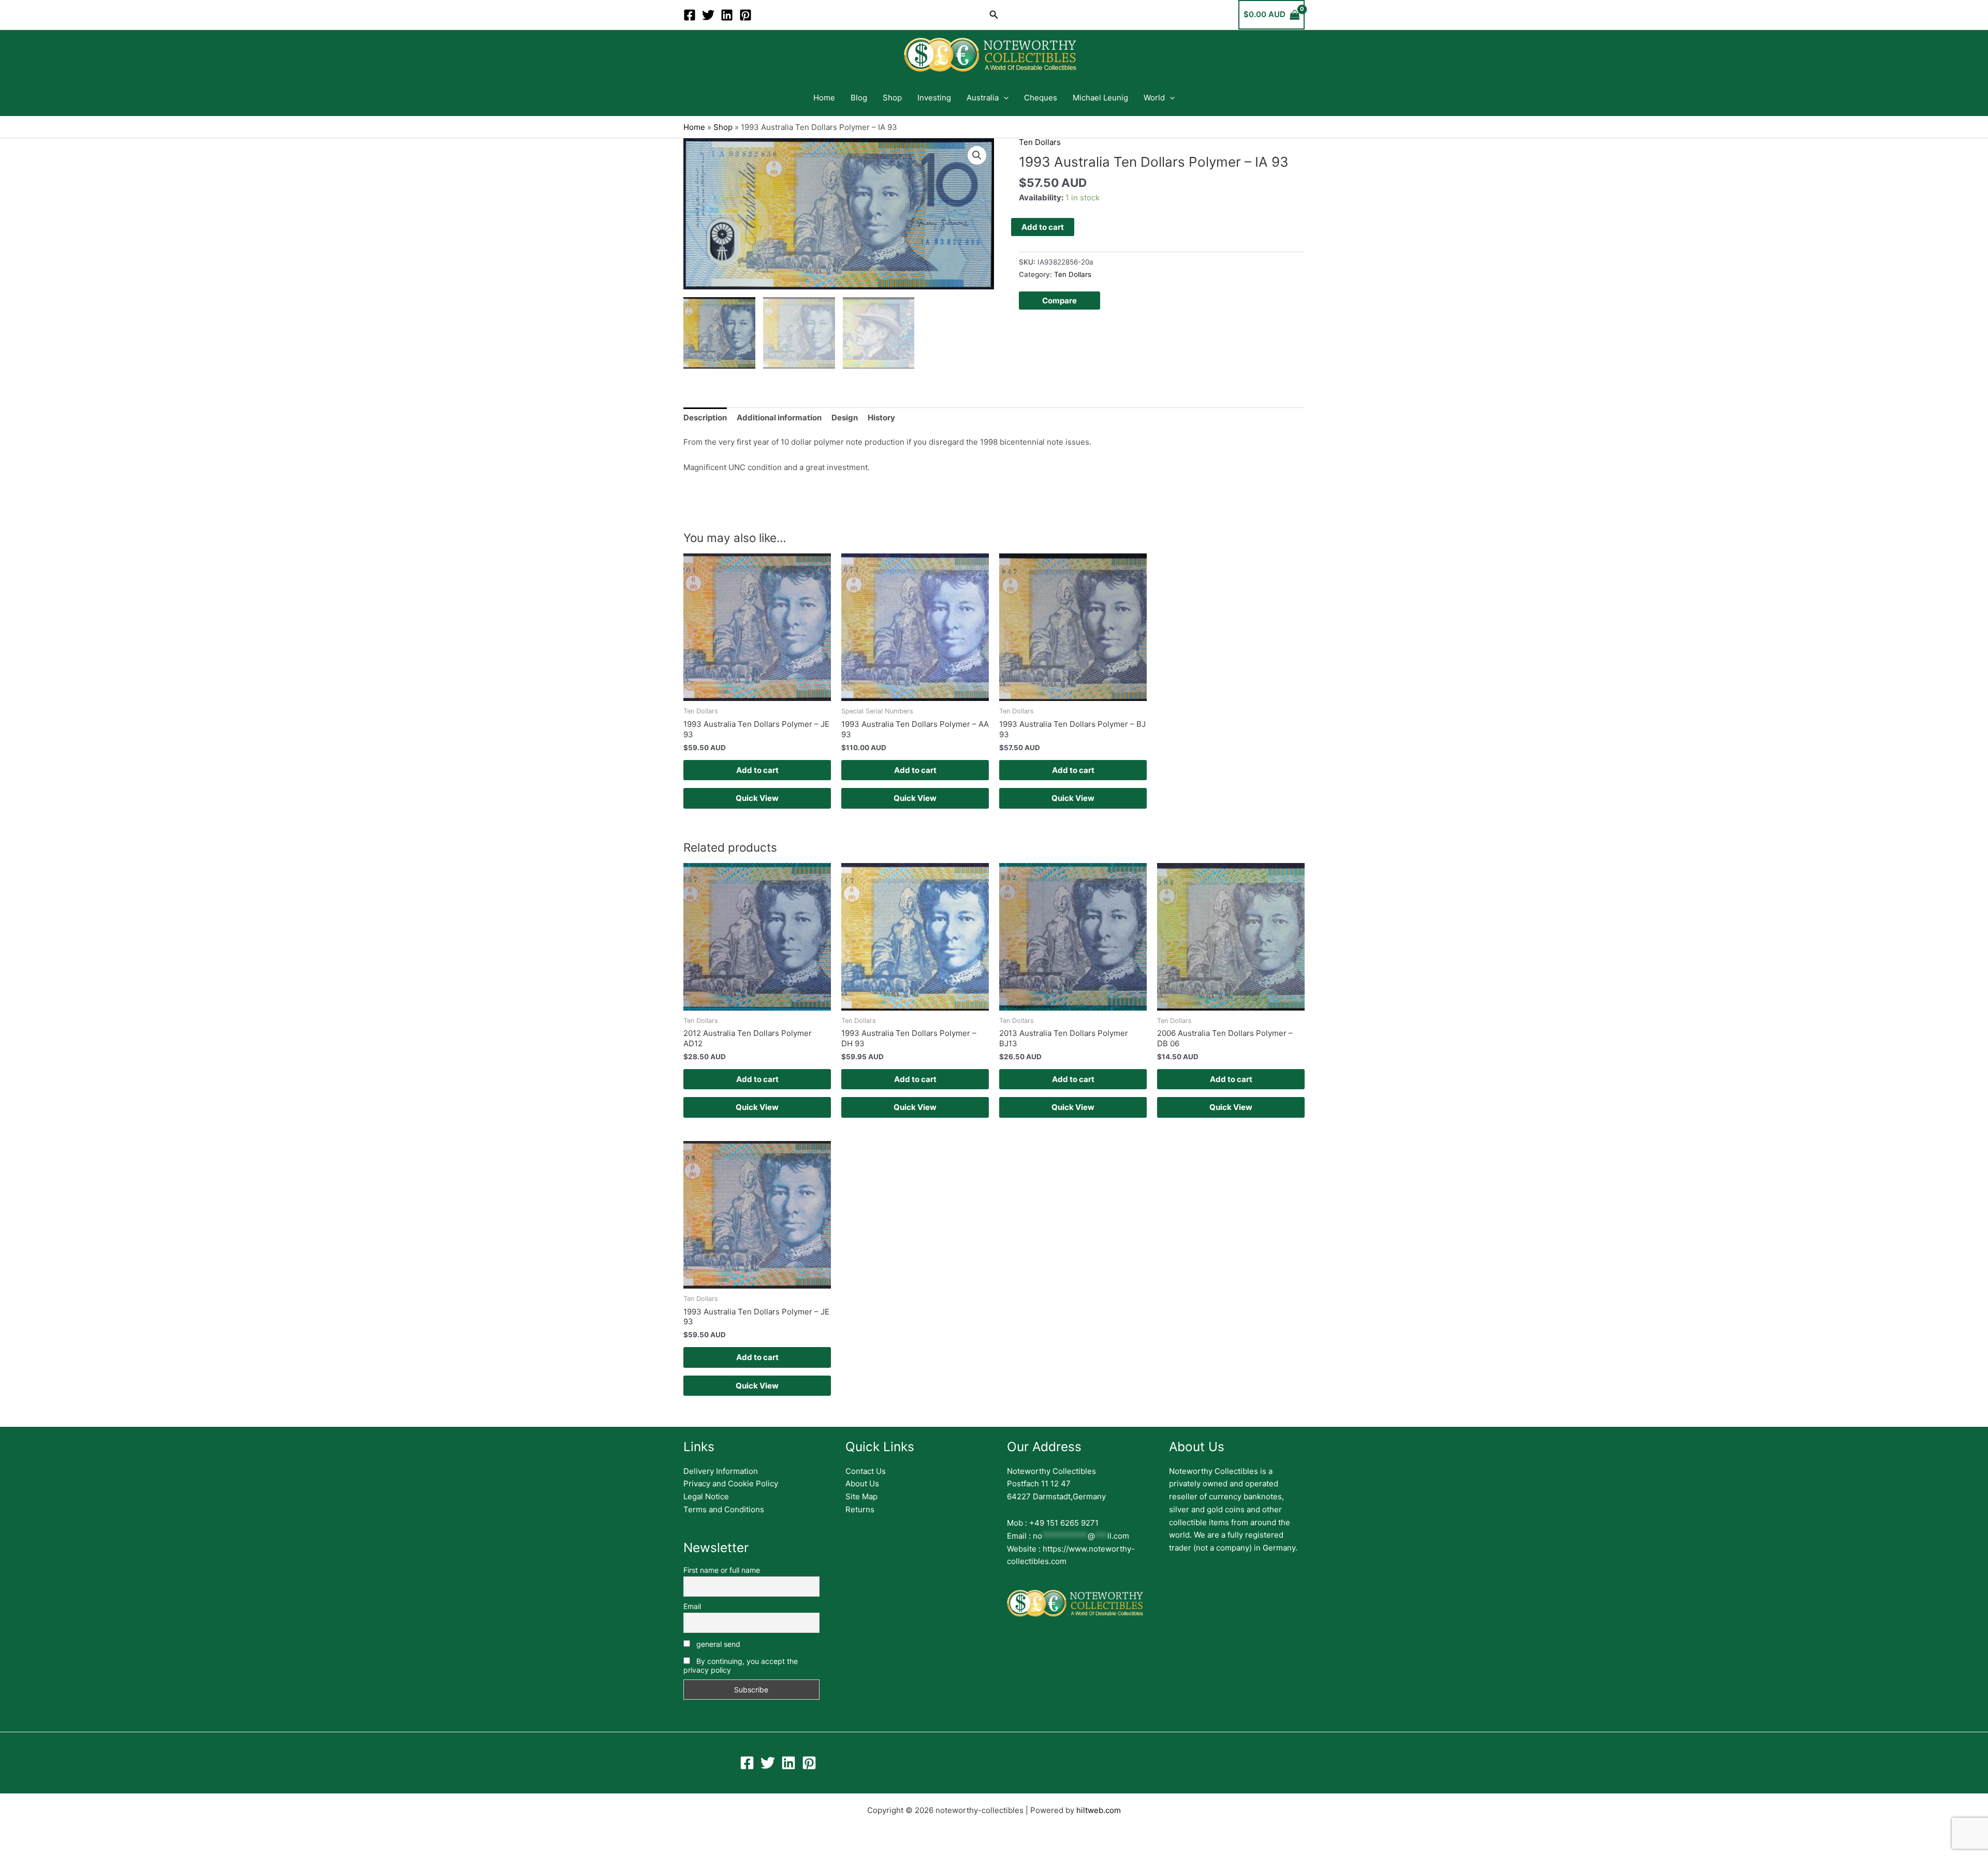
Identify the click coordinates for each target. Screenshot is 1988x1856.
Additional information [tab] (779, 418)
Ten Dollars (1040, 142)
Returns (860, 1509)
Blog (859, 98)
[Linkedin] (727, 15)
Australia (983, 98)
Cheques (1041, 98)
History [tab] (881, 418)
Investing (934, 98)
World (1154, 98)
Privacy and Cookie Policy (731, 1484)
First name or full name (722, 1570)
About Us (862, 1484)
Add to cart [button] (757, 770)
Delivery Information (721, 1471)
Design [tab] (845, 418)
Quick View (757, 798)
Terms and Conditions (724, 1509)
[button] (994, 15)
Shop (892, 98)
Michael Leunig (1100, 98)
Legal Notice (706, 1496)
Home (824, 98)
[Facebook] (690, 15)
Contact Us (866, 1471)
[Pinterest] (745, 15)
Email (692, 1606)
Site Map (861, 1496)
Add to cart (1043, 227)
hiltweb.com (1099, 1810)
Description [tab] (705, 418)
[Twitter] (708, 15)
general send (717, 1644)
